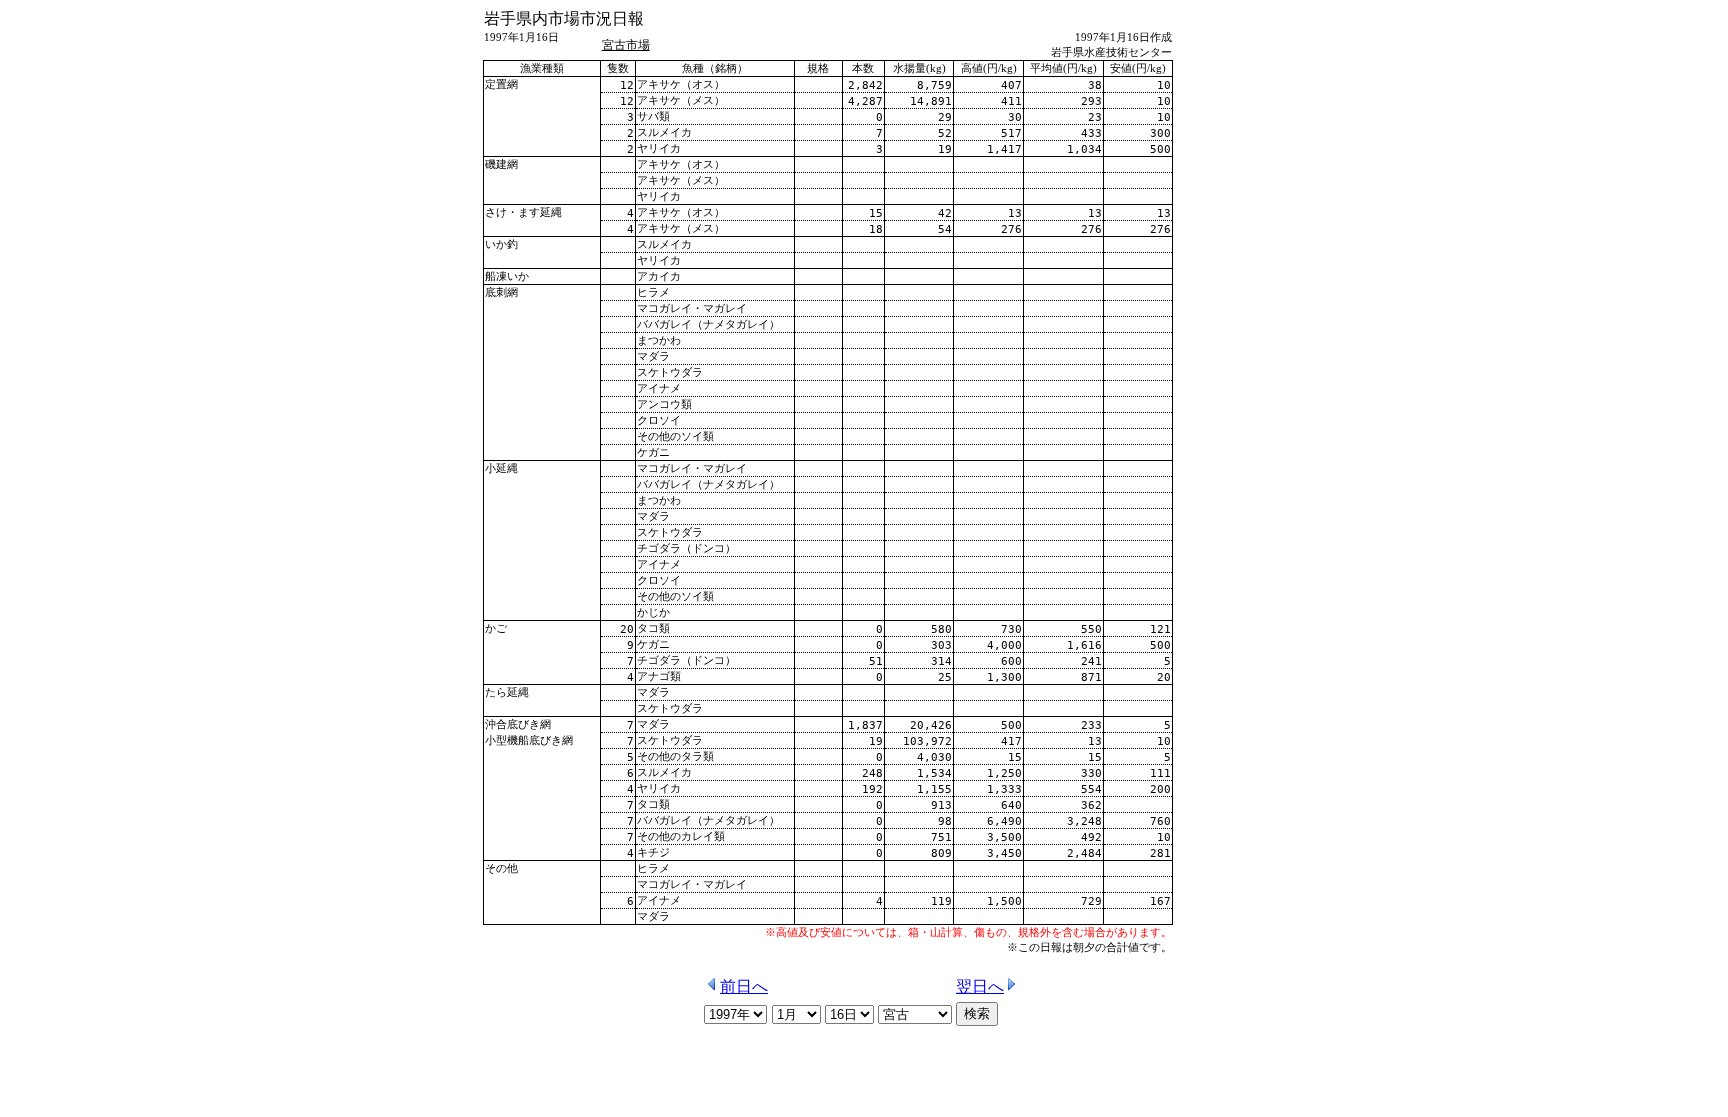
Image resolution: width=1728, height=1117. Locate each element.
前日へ (744, 986)
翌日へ (980, 986)
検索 (977, 1013)
